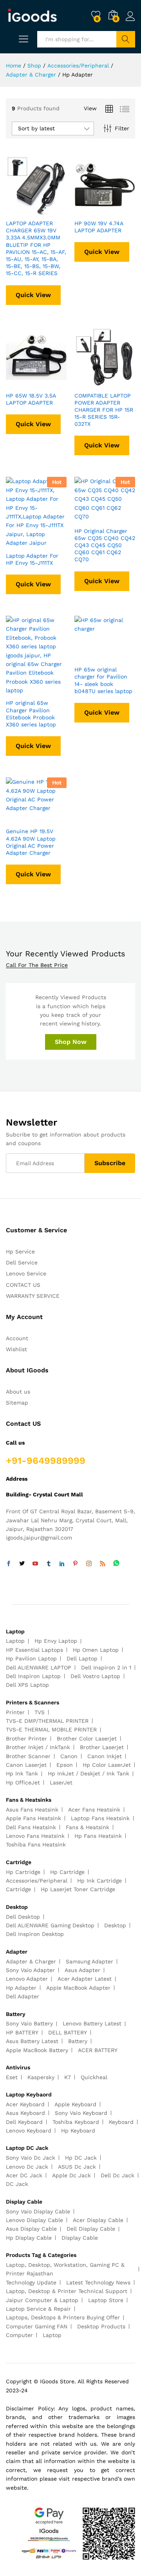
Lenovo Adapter (27, 1979)
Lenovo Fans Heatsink (35, 1836)
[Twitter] (22, 1564)
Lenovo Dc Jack (27, 2167)
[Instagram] (89, 1564)
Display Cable (80, 2238)
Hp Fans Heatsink (98, 1836)
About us (18, 1392)
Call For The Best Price (37, 965)
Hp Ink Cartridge (99, 1881)
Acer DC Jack (24, 2175)
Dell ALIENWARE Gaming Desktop (50, 1925)
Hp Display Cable (29, 2238)
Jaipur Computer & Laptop (42, 2300)
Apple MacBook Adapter (78, 1988)
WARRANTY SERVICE (33, 1296)
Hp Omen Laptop (96, 1650)
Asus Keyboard (25, 2113)
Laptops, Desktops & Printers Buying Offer (63, 2317)
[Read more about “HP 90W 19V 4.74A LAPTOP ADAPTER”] (86, 210)
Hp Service (20, 1252)
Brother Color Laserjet (87, 1739)
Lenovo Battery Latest (92, 2023)
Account (17, 1338)
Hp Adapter (21, 1988)
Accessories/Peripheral (37, 1881)
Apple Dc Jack (71, 2175)
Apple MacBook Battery (37, 2050)
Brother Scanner (28, 1756)
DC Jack (17, 2184)
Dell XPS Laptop (27, 1685)
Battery (78, 2041)
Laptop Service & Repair (38, 2309)
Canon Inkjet (105, 1756)
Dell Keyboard (24, 2122)
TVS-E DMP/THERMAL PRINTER (47, 1721)
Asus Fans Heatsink (32, 1810)
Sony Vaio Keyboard (81, 2113)
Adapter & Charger (31, 1961)
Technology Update (31, 2282)
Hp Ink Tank (22, 1773)
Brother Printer (26, 1739)
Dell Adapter (23, 1996)
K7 (68, 2077)
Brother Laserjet (102, 1747)
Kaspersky (41, 2077)
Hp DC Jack (81, 2158)
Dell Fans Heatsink (31, 1827)
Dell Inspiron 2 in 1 (106, 1667)
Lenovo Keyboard (29, 2131)
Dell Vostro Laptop (95, 1676)
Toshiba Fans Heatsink (36, 1844)
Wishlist (16, 1349)
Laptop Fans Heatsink (100, 1818)
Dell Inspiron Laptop (33, 1676)
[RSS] (103, 1564)
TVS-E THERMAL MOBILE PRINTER (51, 1729)
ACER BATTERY (98, 2050)
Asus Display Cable (31, 2229)
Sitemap (17, 1403)
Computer (19, 2335)
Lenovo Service (26, 1273)
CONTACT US (23, 1285)
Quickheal (94, 2077)
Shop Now (71, 1042)
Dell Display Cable (91, 2229)
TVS (40, 1712)
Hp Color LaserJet (107, 1765)
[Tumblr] (49, 1564)
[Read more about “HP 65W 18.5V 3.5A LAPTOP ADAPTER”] (17, 383)
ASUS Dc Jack (77, 2167)
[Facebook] (9, 1564)
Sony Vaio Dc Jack (31, 2158)
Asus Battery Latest (32, 2041)
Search (126, 39)
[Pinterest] (75, 1564)
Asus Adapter (82, 1970)
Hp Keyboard (78, 2131)
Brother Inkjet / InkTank (38, 1747)
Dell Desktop (23, 1917)
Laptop (15, 1641)
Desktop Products (101, 2326)
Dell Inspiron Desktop (35, 1934)
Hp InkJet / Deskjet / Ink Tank (89, 1773)
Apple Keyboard (75, 2104)
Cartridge (18, 1889)
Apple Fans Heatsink (33, 1818)
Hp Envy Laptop (56, 1641)
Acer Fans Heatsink (94, 1810)
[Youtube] (35, 1564)
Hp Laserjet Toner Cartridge (78, 1889)
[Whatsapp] (116, 1564)
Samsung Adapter (89, 1961)
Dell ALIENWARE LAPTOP (39, 1667)
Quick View (33, 295)
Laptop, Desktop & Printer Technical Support (67, 2291)
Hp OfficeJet (23, 1782)
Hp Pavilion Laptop (31, 1658)
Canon (69, 1756)
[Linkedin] (62, 1564)
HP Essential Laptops (34, 1650)
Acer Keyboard (25, 2104)
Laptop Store (106, 2300)
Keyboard (121, 2122)
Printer (15, 1712)
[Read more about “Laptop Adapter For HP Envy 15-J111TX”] (17, 543)
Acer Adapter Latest (85, 1979)
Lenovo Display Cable (34, 2220)
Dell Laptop (82, 1658)
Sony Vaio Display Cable (38, 2211)
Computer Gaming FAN (37, 2326)
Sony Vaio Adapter (30, 1970)
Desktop (115, 1925)
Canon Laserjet (26, 1765)
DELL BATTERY (68, 2032)
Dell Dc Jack (117, 2175)
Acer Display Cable (98, 2220)
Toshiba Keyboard (76, 2122)
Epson (65, 1765)
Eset (12, 2077)
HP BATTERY (22, 2032)
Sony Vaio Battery (29, 2023)
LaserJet (61, 1782)
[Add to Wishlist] (53, 210)
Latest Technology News (98, 2282)
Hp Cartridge (23, 1872)
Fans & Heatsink (88, 1827)
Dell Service (22, 1262)
